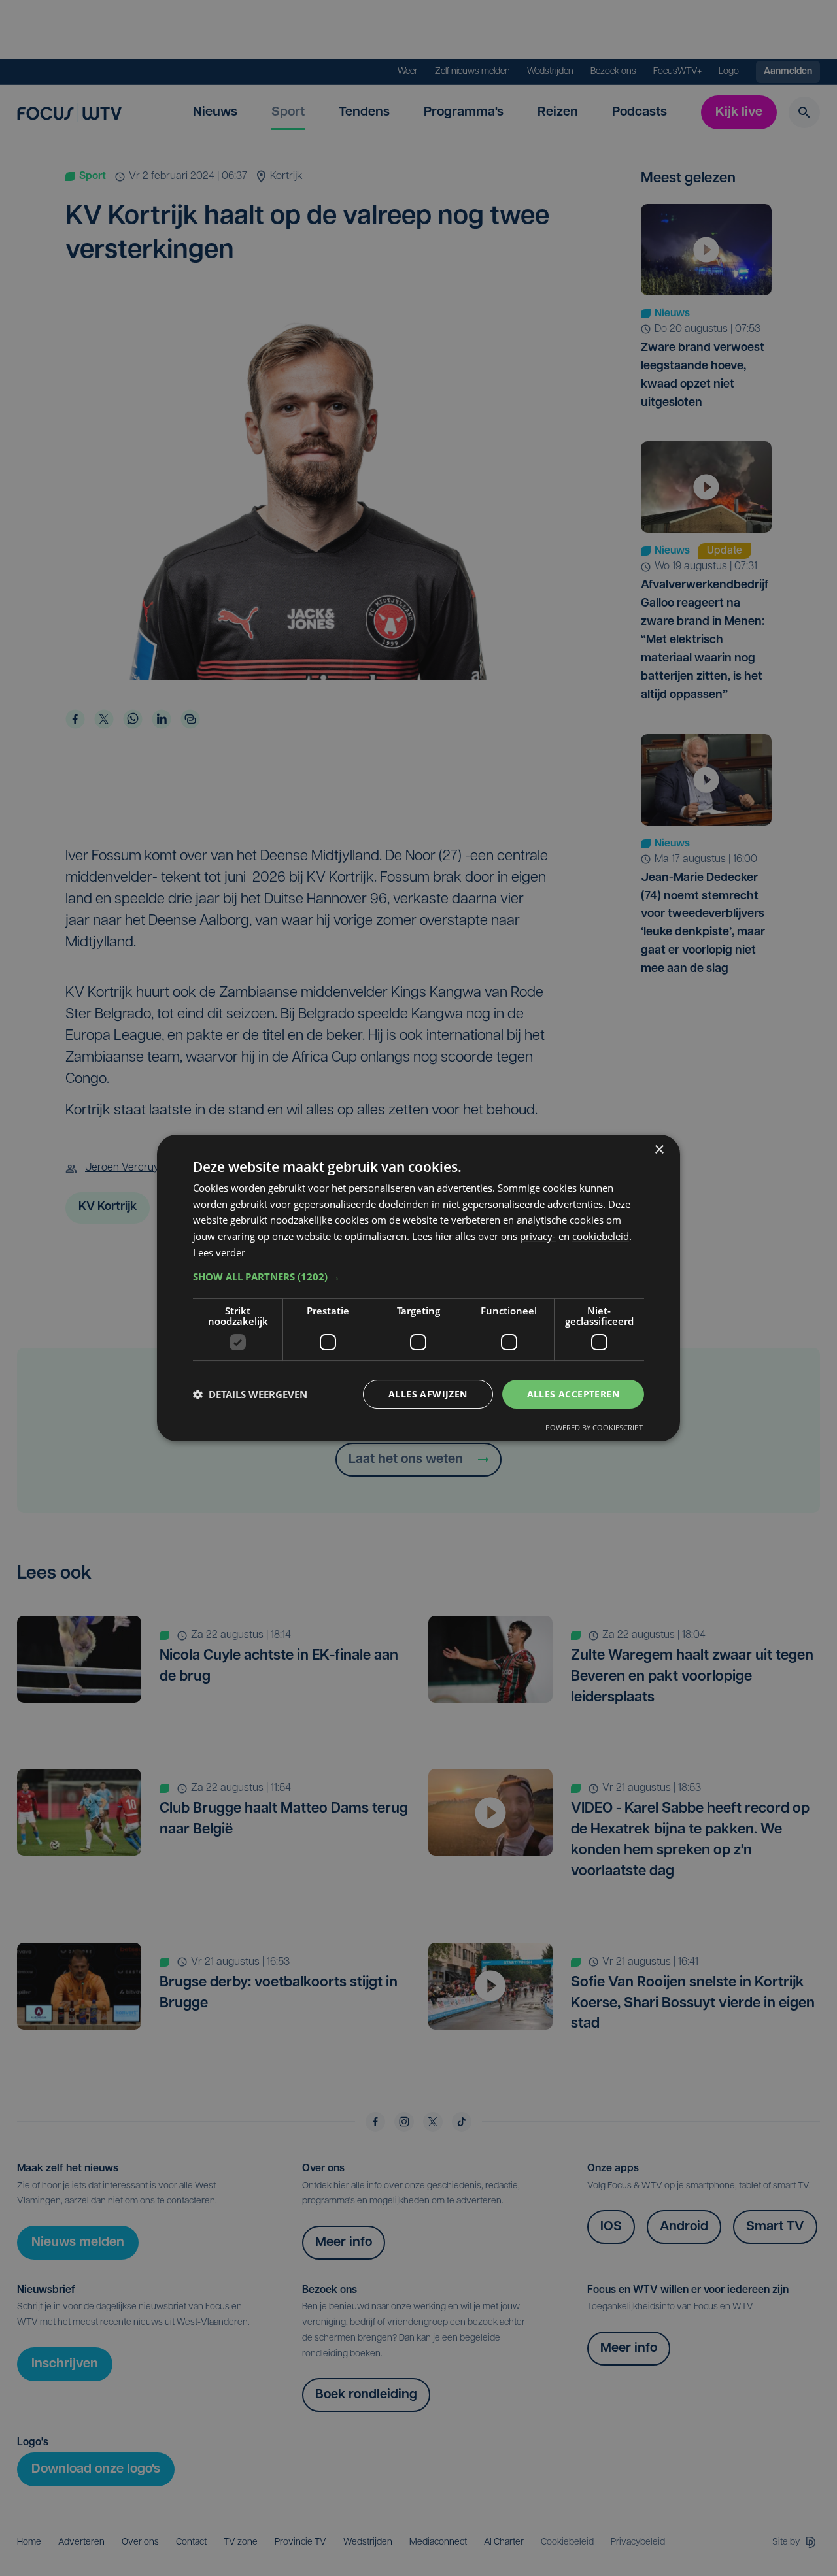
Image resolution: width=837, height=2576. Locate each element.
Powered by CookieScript (594, 1427)
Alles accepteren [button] (573, 1394)
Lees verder (219, 1252)
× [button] (659, 1150)
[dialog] (418, 1288)
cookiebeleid (601, 1236)
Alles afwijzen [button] (428, 1394)
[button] (418, 1277)
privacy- (538, 1236)
